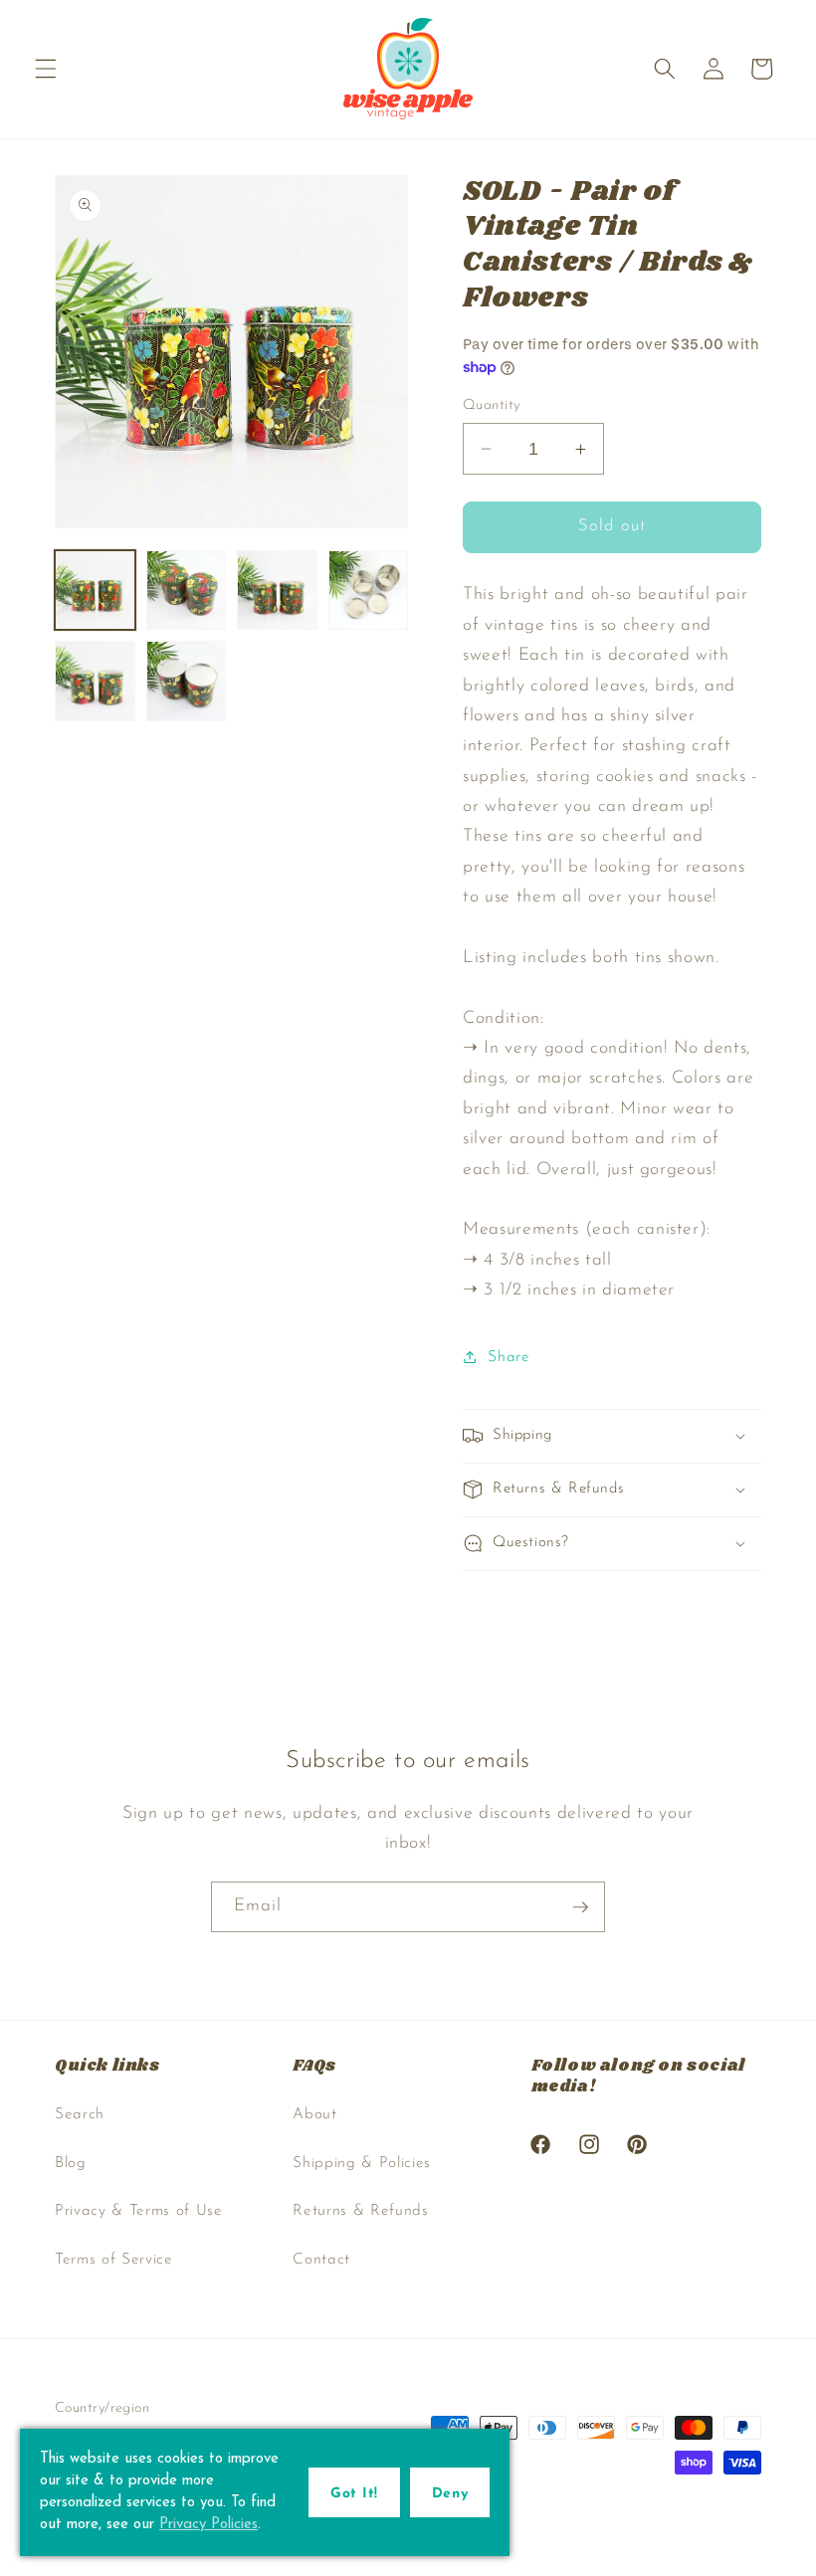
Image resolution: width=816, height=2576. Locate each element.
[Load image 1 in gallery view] (95, 591)
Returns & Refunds (360, 2211)
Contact (321, 2260)
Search (80, 2114)
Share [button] (509, 1357)
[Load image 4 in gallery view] (369, 591)
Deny (450, 2494)
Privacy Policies (208, 2525)
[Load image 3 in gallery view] (277, 591)
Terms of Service (114, 2260)
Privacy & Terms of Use (139, 2211)
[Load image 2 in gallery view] (187, 591)
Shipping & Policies (362, 2163)
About (314, 2114)
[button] (46, 69)
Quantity (492, 405)
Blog (71, 2163)
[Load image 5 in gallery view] (95, 681)
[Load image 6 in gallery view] (187, 681)
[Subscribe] (580, 1907)
